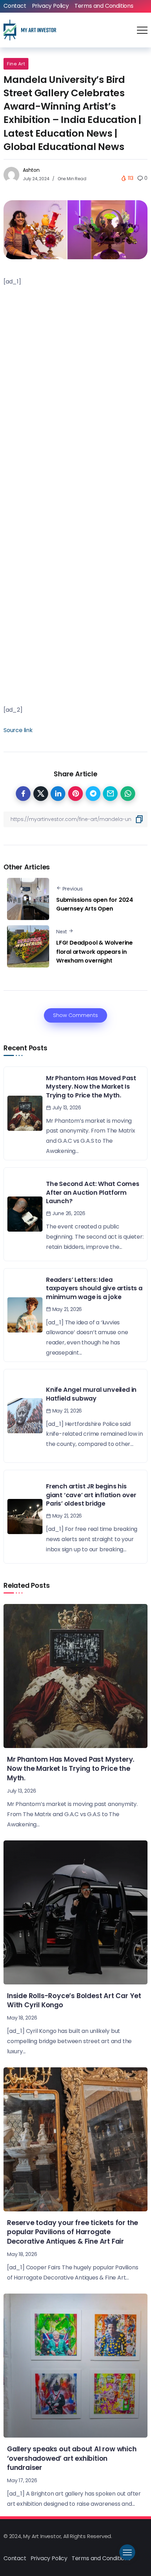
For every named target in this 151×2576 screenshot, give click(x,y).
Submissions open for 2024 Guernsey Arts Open (95, 904)
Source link (18, 730)
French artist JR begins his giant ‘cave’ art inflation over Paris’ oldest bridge (91, 1495)
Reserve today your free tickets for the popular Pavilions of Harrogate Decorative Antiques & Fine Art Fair (73, 2232)
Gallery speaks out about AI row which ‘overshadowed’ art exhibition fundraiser (72, 2458)
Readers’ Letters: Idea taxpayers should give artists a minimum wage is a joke (94, 1288)
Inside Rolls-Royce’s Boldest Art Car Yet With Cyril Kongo (74, 2001)
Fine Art (16, 64)
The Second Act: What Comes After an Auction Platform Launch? (93, 1192)
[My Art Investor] (30, 30)
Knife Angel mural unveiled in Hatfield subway (91, 1394)
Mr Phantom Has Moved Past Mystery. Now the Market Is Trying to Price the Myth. (91, 1087)
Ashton (31, 170)
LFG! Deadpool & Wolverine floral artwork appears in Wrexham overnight (94, 952)
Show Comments (75, 1015)
